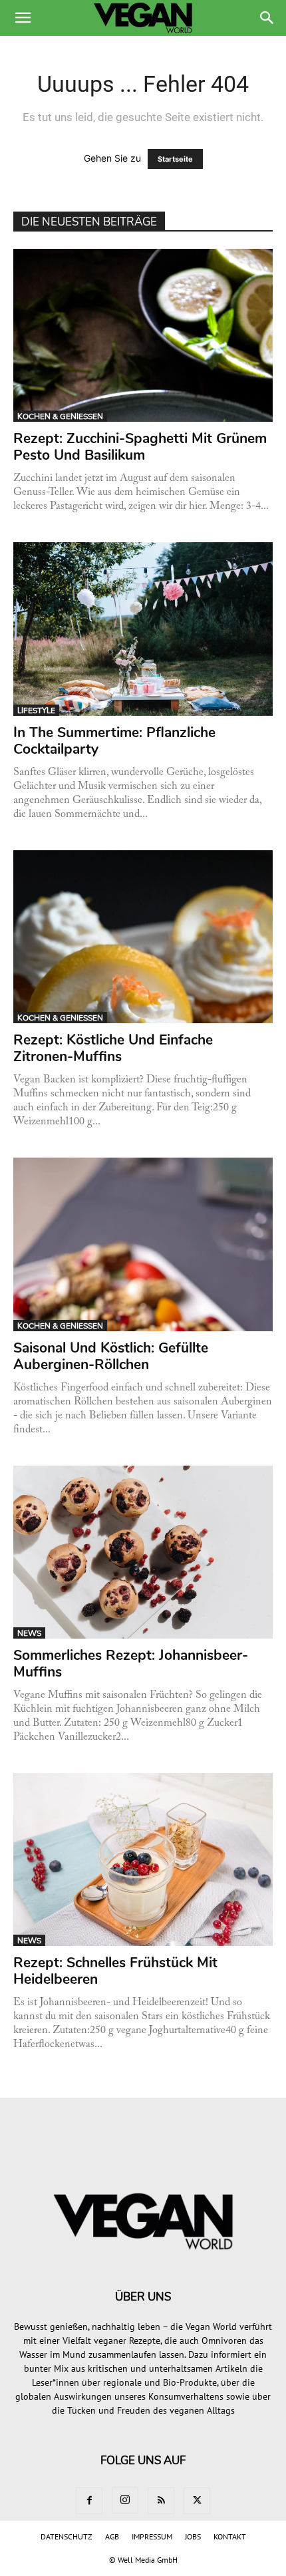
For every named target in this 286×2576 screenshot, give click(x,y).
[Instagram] (125, 2500)
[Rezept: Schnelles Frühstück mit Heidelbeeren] (143, 1859)
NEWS (29, 1633)
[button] (23, 18)
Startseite (175, 159)
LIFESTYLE (36, 711)
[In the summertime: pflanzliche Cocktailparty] (143, 629)
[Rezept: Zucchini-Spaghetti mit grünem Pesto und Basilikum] (143, 335)
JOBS (193, 2536)
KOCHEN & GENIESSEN (60, 416)
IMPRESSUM (152, 2536)
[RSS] (161, 2501)
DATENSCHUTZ (67, 2536)
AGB (112, 2536)
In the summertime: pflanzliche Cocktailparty (114, 741)
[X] (197, 2501)
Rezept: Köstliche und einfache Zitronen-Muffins (113, 1048)
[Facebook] (89, 2501)
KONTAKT (230, 2536)
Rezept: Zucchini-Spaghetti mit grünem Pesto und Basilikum (140, 447)
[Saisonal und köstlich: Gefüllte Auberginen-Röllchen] (143, 1244)
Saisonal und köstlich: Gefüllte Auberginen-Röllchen (111, 1356)
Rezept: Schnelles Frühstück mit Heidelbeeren (115, 1971)
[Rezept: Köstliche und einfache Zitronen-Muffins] (143, 937)
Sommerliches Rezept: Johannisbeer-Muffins (131, 1664)
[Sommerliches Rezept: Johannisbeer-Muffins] (143, 1552)
